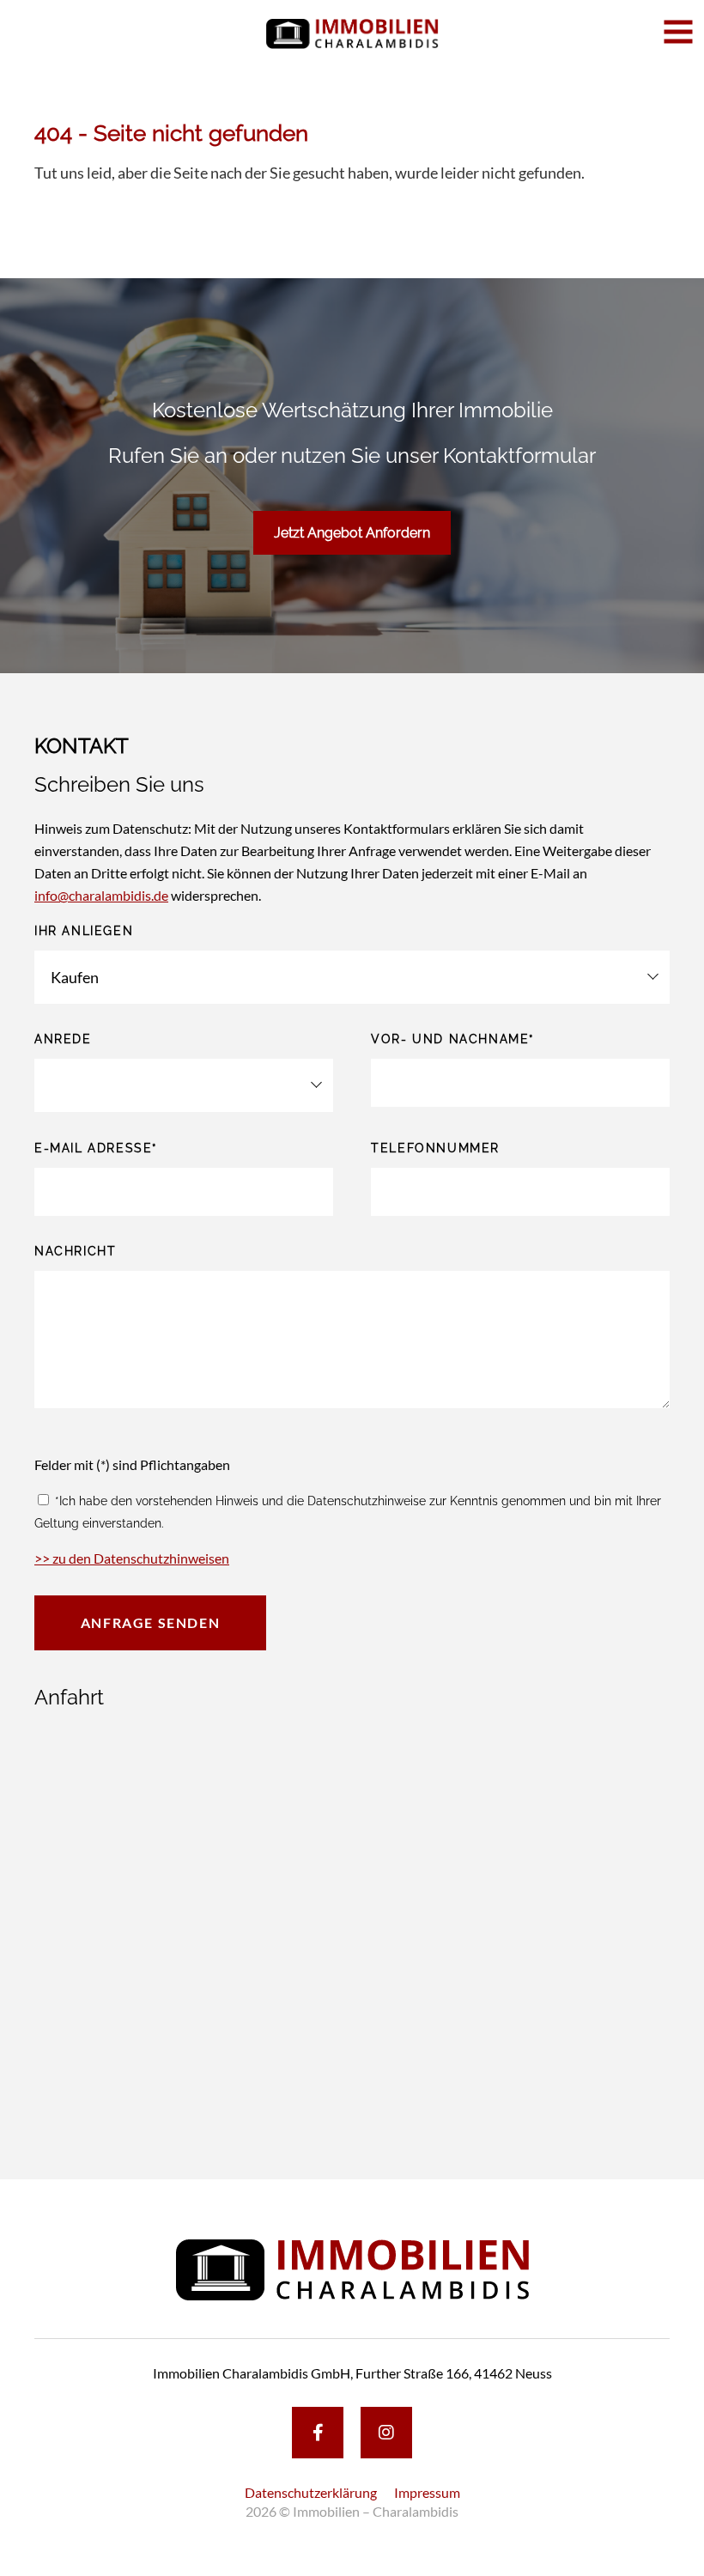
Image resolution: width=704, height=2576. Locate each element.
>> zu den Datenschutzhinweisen (132, 1558)
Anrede (63, 1039)
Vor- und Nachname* (453, 1039)
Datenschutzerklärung (311, 2492)
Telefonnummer (435, 1148)
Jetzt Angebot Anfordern (352, 533)
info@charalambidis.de (101, 895)
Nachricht (75, 1251)
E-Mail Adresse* (96, 1148)
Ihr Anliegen (84, 931)
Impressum (427, 2492)
